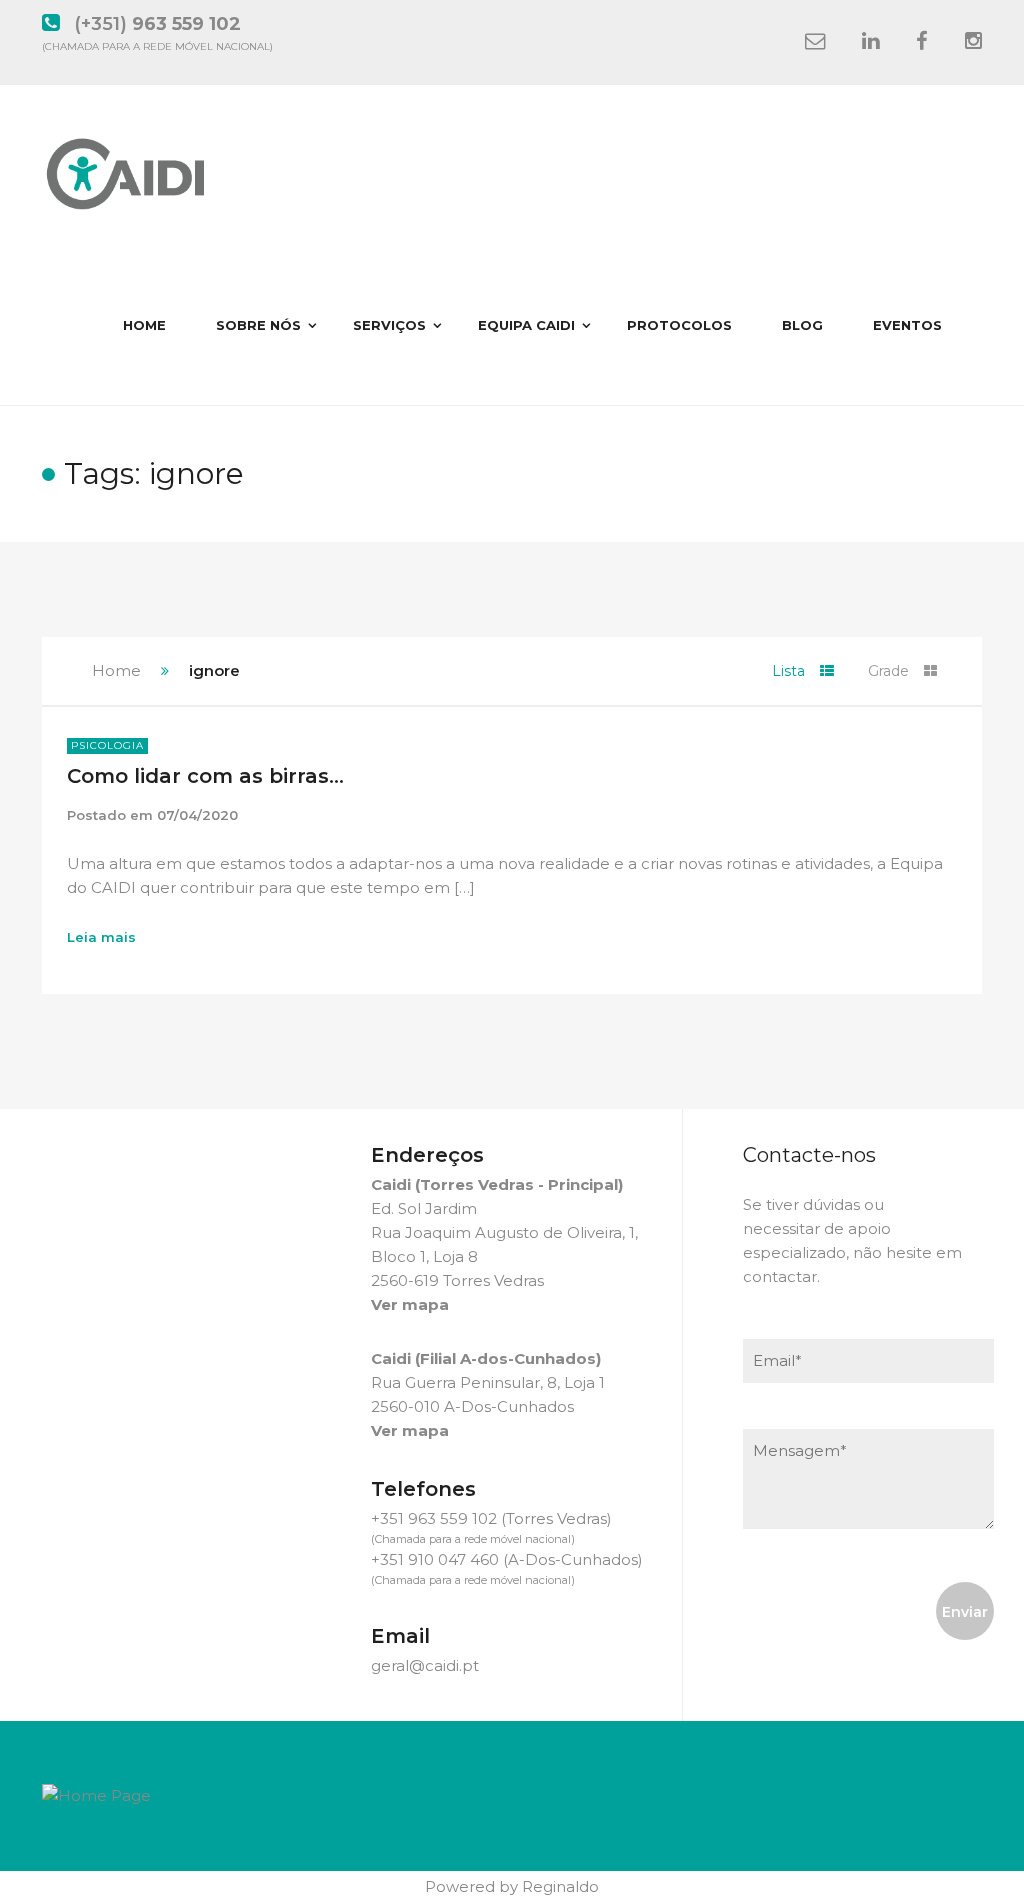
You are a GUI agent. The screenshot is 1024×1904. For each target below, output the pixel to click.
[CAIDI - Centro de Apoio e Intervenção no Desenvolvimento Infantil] (127, 165)
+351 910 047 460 (435, 1559)
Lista (788, 671)
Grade (888, 671)
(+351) (157, 24)
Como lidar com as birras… (205, 776)
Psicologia (107, 745)
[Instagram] (973, 42)
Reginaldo (560, 1886)
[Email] (815, 42)
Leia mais (101, 937)
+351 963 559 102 (434, 1518)
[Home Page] (96, 1794)
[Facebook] (922, 42)
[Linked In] (870, 42)
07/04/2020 (197, 815)
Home (116, 670)
